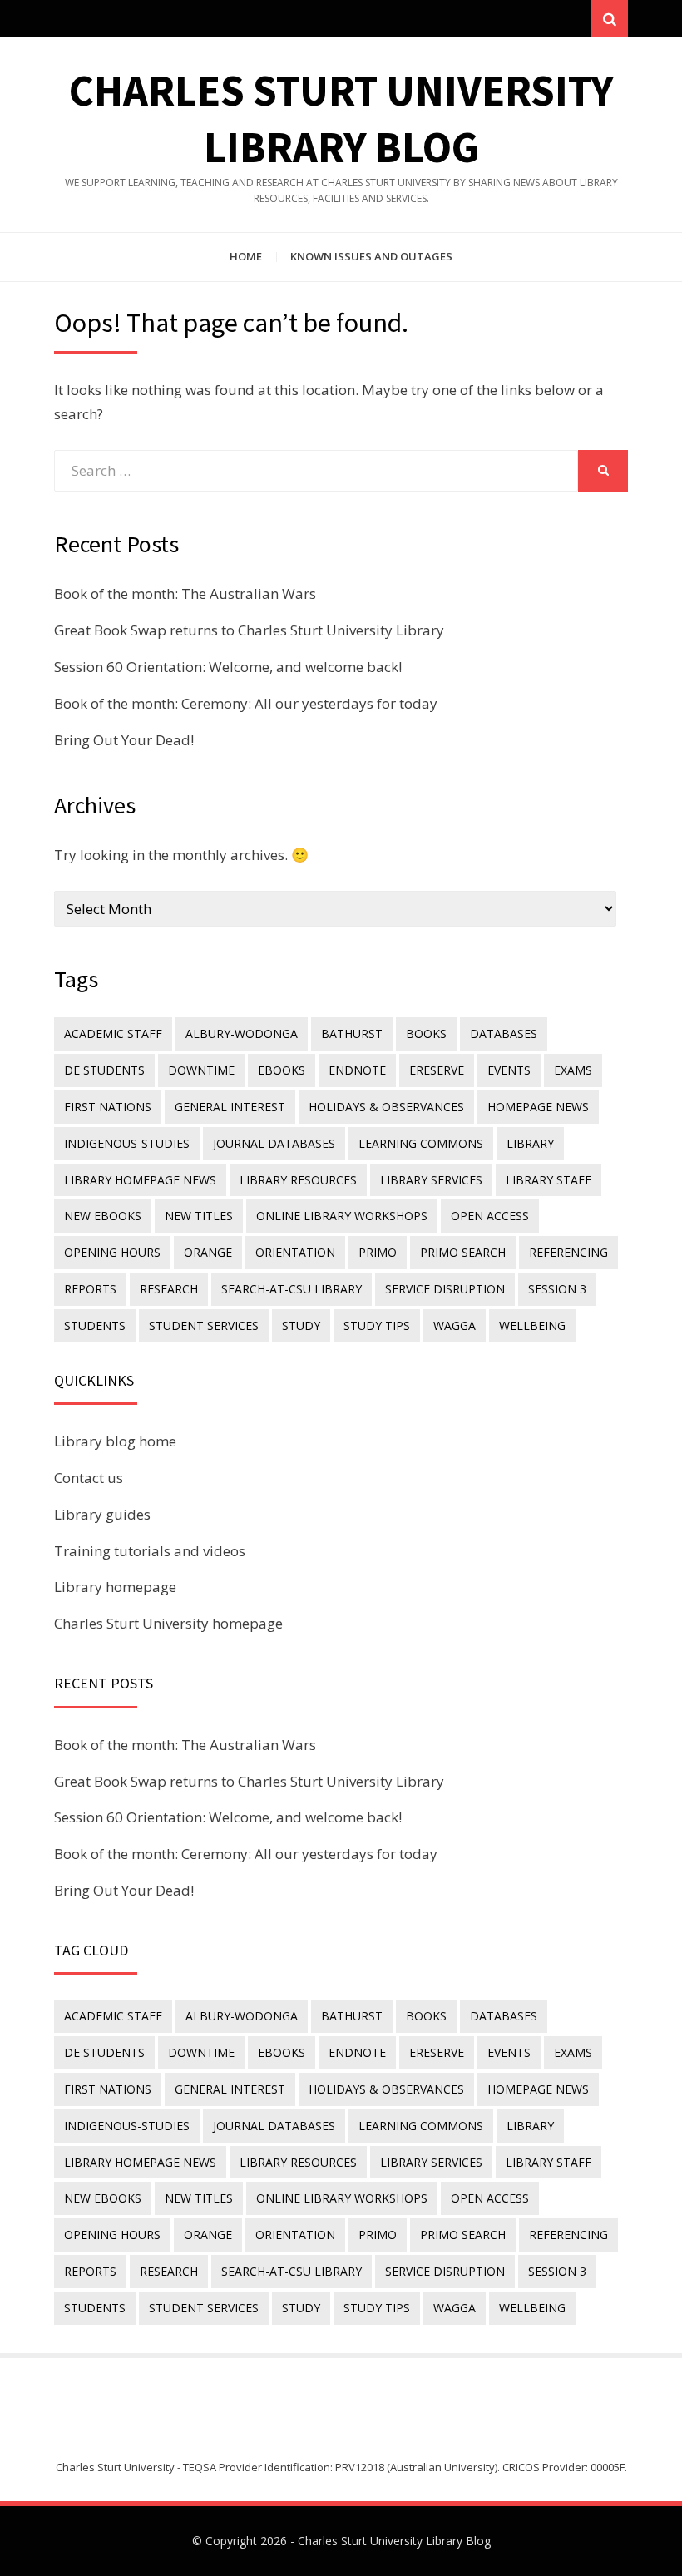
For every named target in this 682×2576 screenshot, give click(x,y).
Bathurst (352, 1033)
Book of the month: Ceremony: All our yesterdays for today (246, 703)
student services (204, 1325)
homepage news (538, 1107)
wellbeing (532, 1325)
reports (90, 1289)
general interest (230, 1107)
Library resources (298, 1180)
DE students (104, 1070)
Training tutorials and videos (150, 1551)
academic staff (113, 1033)
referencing (568, 1252)
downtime (201, 1070)
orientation (295, 1252)
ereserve (437, 1070)
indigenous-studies (127, 1143)
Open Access (490, 1216)
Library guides (102, 1514)
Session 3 (557, 1289)
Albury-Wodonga (242, 1033)
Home (246, 256)
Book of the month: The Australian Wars (185, 593)
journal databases (274, 1143)
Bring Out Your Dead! (124, 740)
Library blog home (115, 1441)
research (169, 1289)
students (95, 1325)
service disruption (445, 1289)
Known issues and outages (371, 256)
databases (504, 1033)
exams (573, 1070)
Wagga (455, 1325)
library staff (549, 1180)
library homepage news (140, 1180)
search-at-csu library (292, 1289)
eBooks (282, 1070)
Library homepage (115, 1587)
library (530, 1143)
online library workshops (342, 1216)
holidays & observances (386, 1107)
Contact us (89, 1478)
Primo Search (463, 1252)
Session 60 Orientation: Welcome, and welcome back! (228, 667)
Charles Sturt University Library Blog (394, 2541)
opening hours (112, 1252)
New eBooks (103, 1216)
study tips (377, 1325)
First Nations (108, 1107)
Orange (208, 1252)
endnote (357, 1070)
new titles (199, 1216)
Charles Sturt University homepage (168, 1623)
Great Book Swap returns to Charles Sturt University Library (249, 630)
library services (431, 1180)
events (509, 1070)
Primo (378, 1252)
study (301, 1325)
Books (426, 1033)
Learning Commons (421, 1143)
